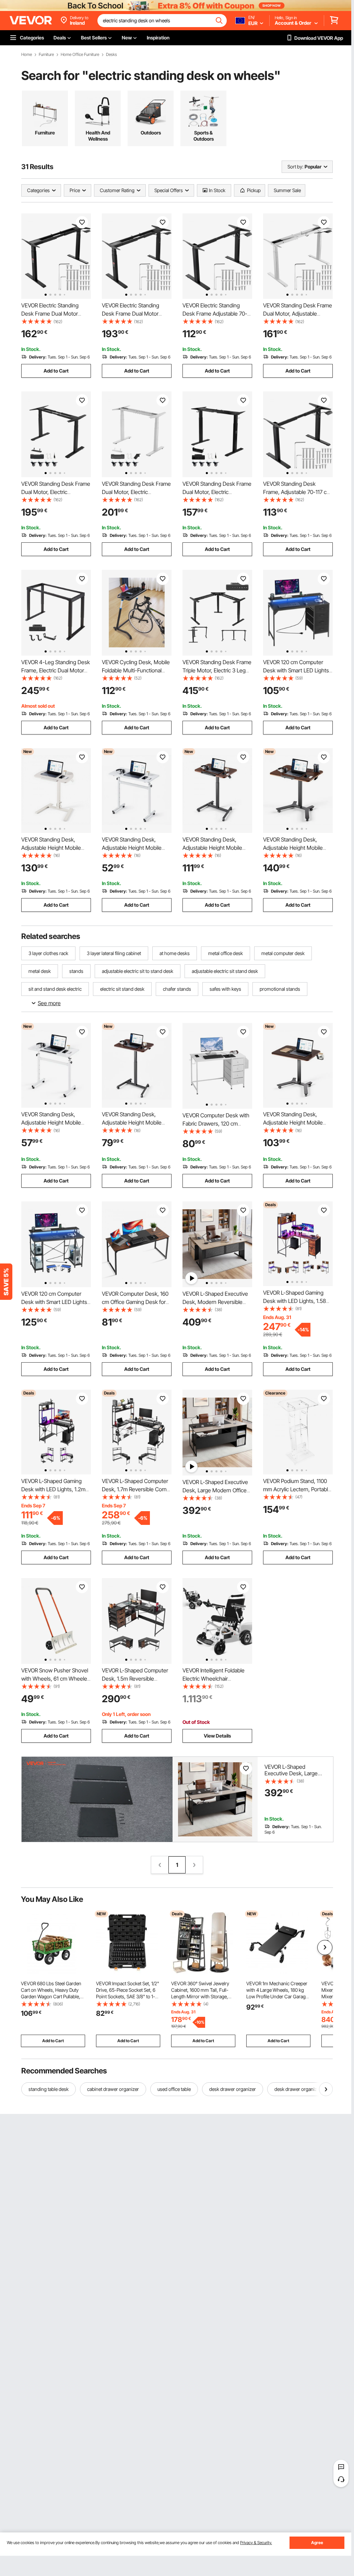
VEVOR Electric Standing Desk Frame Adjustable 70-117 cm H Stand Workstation (215, 314)
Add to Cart (56, 371)
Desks (111, 55)
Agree (317, 2543)
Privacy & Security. (256, 2543)
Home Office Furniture (80, 55)
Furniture (46, 55)
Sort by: (295, 167)
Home (27, 55)
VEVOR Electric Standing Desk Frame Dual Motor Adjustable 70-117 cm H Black (56, 314)
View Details (217, 1736)
